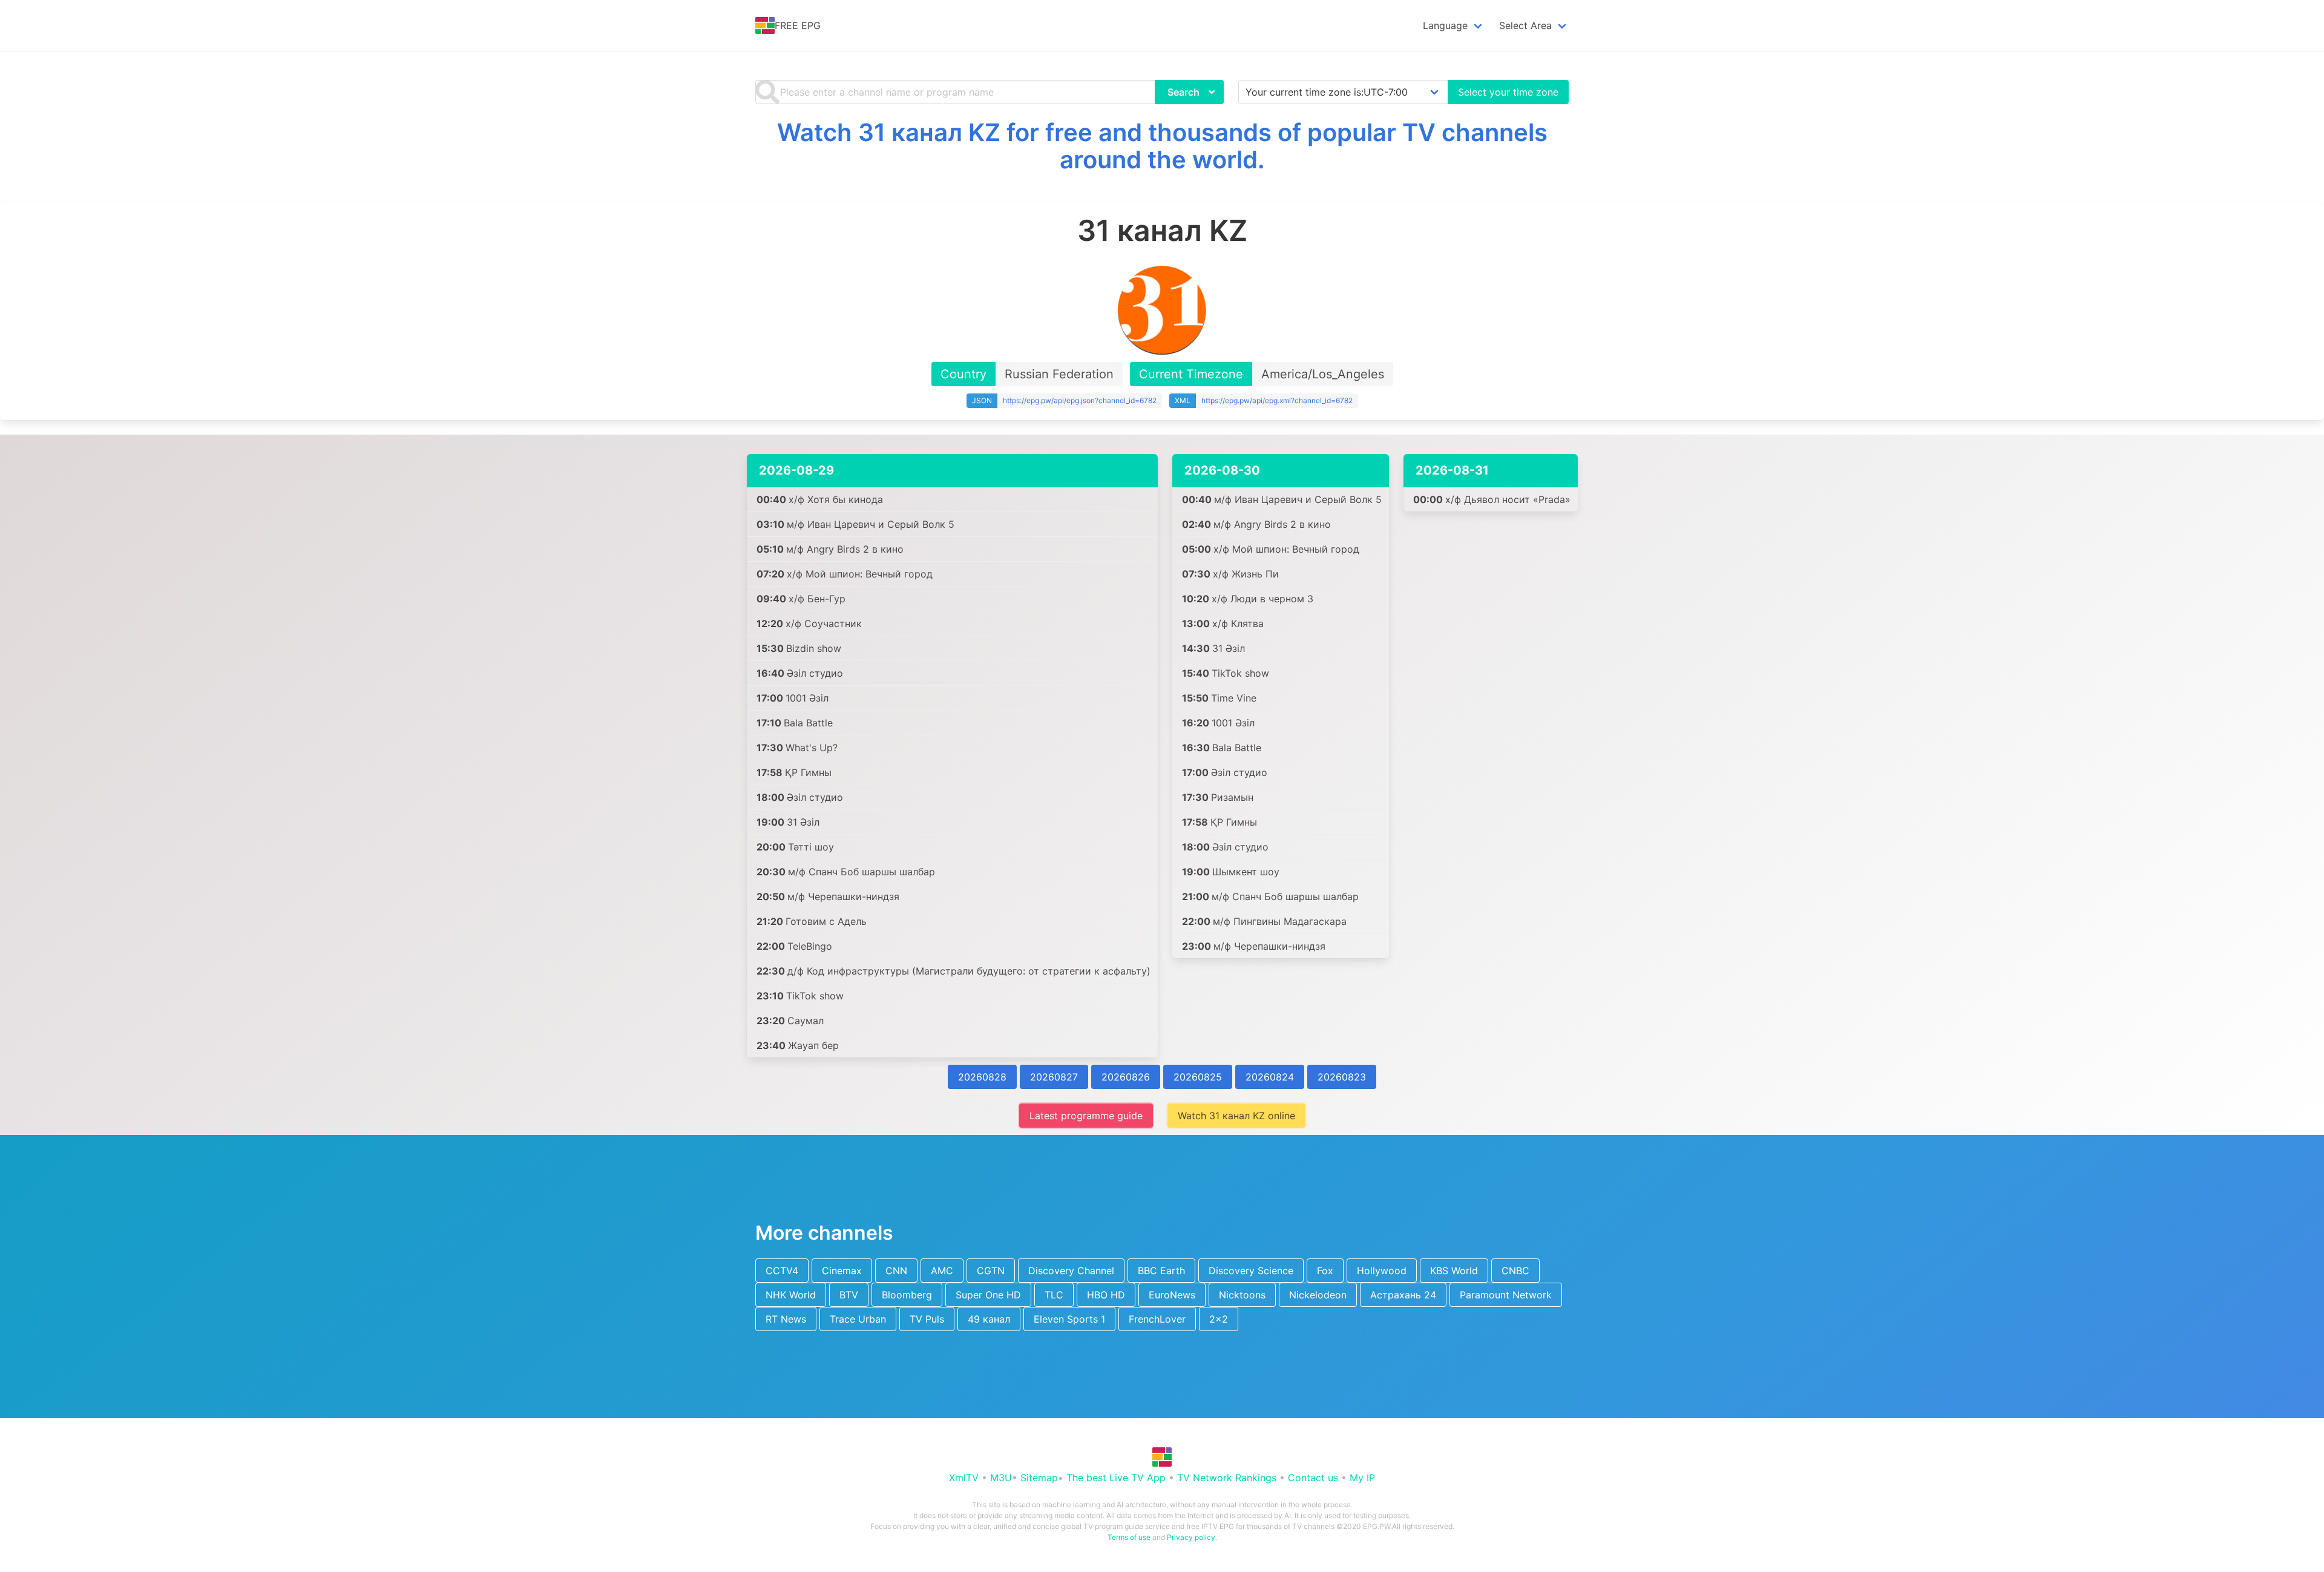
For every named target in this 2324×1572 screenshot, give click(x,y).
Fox (1325, 1271)
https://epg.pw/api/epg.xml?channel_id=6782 (1277, 400)
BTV (849, 1295)
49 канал (989, 1319)
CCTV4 (782, 1271)
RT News (786, 1319)
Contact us (1313, 1478)
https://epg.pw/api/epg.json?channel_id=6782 (1080, 400)
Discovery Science (1251, 1271)
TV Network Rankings (1227, 1478)
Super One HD (988, 1295)
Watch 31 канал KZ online (1236, 1116)
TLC (1054, 1295)
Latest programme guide (1086, 1116)
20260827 (1054, 1077)
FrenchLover (1157, 1319)
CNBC (1515, 1271)
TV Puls (927, 1319)
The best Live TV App (1116, 1478)
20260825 (1198, 1077)
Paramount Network (1506, 1295)
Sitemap (1039, 1478)
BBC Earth (1161, 1271)
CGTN (991, 1271)
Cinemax (842, 1271)
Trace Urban (858, 1319)
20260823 (1342, 1077)
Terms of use (1129, 1537)
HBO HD (1106, 1295)
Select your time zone (1508, 92)
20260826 (1126, 1077)
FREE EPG (798, 25)
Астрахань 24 (1403, 1295)
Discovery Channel (1071, 1271)
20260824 (1270, 1077)
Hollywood (1382, 1271)
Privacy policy (1191, 1537)
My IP (1362, 1478)
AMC (942, 1271)
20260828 (982, 1077)
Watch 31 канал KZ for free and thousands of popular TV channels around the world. (1162, 146)
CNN (896, 1271)
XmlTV (964, 1478)
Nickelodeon (1318, 1295)
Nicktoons (1242, 1295)
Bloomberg (907, 1295)
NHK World (791, 1295)
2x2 (1219, 1319)
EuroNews (1172, 1295)
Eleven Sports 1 (1069, 1319)
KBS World (1454, 1271)
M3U (1001, 1478)
